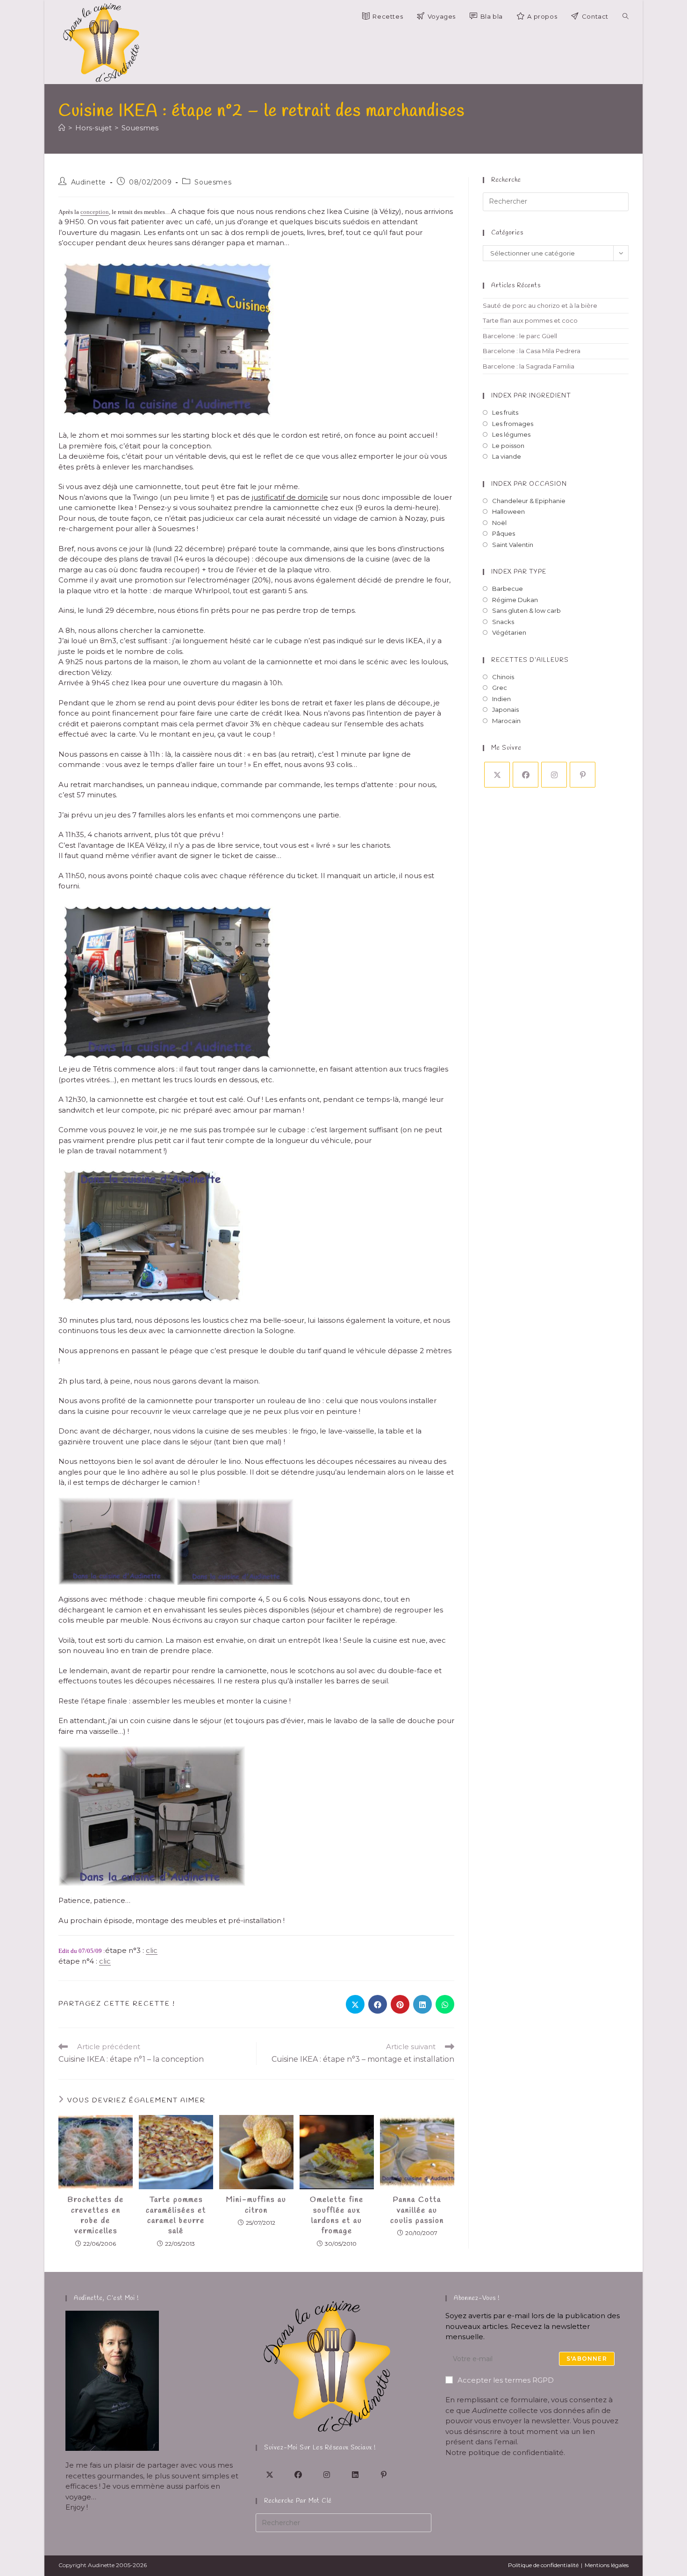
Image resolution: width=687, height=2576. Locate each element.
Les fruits (505, 412)
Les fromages (513, 424)
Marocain (506, 721)
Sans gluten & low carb (526, 610)
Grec (500, 688)
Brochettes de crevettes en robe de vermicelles (96, 2215)
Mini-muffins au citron (256, 2205)
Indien (501, 699)
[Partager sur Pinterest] (400, 2004)
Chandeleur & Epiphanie (529, 501)
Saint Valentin (513, 545)
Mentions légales (607, 2565)
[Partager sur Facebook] (378, 2004)
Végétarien (509, 632)
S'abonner (587, 2359)
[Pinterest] (583, 775)
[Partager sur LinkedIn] (422, 2004)
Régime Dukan (515, 600)
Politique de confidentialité (543, 2565)
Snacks (503, 622)
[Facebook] (526, 775)
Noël (499, 523)
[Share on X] (355, 2004)
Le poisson (508, 446)
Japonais (505, 710)
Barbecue (508, 589)
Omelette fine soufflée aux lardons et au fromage (337, 2215)
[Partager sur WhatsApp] (445, 2004)
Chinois (503, 677)
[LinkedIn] (355, 2474)
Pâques (504, 533)
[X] (497, 775)
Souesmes (140, 128)
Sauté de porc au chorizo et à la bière (540, 305)
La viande (507, 456)
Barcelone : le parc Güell (520, 336)
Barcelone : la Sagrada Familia (529, 366)
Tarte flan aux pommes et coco (530, 320)
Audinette (89, 182)
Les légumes (511, 434)
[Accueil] (62, 128)
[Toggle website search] (626, 16)
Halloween (508, 511)
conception (95, 212)
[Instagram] (554, 775)
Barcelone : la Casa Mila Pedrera (532, 351)
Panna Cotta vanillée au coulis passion (417, 2210)
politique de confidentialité (516, 2452)
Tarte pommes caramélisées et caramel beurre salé (176, 2215)
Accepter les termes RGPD (506, 2380)
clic (152, 1950)
